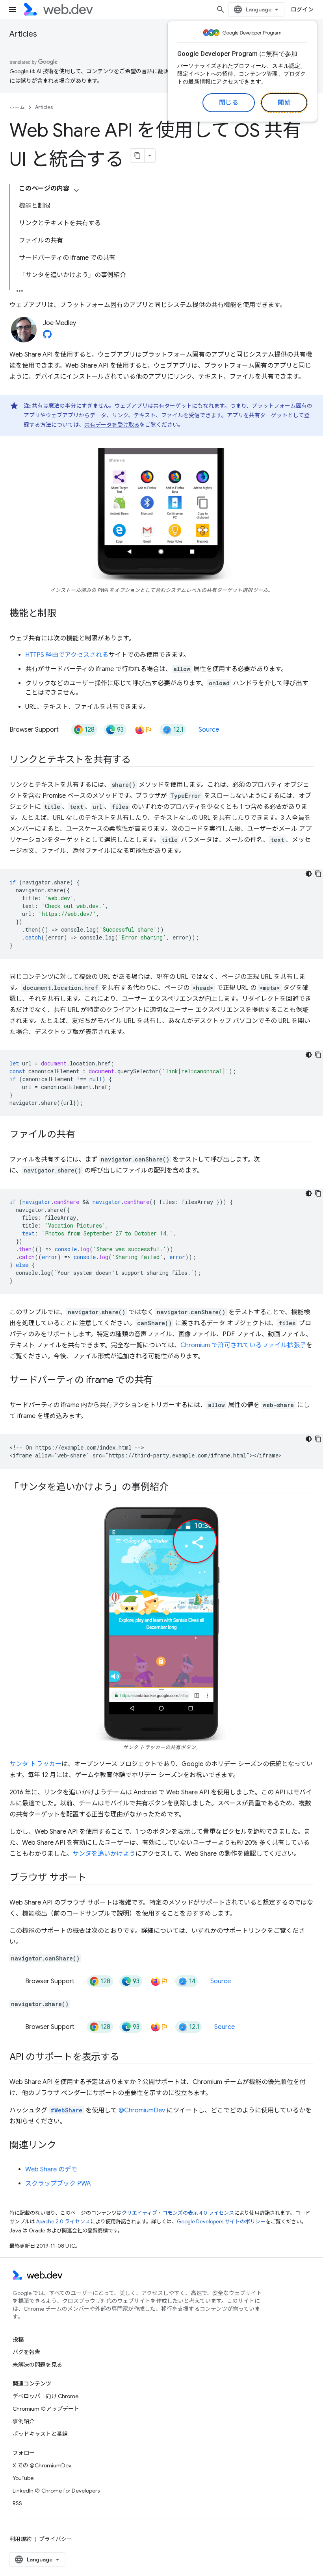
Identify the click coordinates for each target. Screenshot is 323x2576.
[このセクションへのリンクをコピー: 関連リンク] (63, 2146)
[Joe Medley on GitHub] (47, 337)
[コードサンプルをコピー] (318, 874)
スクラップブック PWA (58, 2184)
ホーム (17, 107)
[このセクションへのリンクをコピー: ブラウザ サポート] (94, 1878)
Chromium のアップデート (46, 2409)
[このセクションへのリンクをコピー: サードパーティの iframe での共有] (160, 1381)
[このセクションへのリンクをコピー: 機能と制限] (63, 614)
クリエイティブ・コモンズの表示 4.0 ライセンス (178, 2213)
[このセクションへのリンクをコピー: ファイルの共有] (82, 1135)
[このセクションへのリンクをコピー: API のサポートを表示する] (126, 2058)
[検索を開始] (221, 9)
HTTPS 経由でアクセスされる (67, 655)
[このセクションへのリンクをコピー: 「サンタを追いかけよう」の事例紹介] (176, 1488)
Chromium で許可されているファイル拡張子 (243, 1345)
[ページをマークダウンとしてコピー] (137, 155)
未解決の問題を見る (37, 2365)
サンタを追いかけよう (104, 1854)
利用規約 (20, 2539)
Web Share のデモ (51, 2169)
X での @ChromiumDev (42, 2465)
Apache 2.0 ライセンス (63, 2222)
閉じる (229, 103)
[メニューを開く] (13, 9)
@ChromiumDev (142, 2110)
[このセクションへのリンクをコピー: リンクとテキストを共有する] (138, 760)
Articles (23, 34)
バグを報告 (26, 2352)
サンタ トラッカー (35, 1764)
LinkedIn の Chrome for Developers (56, 2491)
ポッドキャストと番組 (40, 2434)
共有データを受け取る (112, 425)
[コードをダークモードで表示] (309, 874)
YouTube (23, 2478)
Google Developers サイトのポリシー (221, 2222)
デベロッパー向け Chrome (45, 2396)
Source (209, 730)
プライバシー (56, 2539)
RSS (17, 2503)
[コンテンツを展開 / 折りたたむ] (76, 190)
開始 (284, 103)
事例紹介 (24, 2421)
